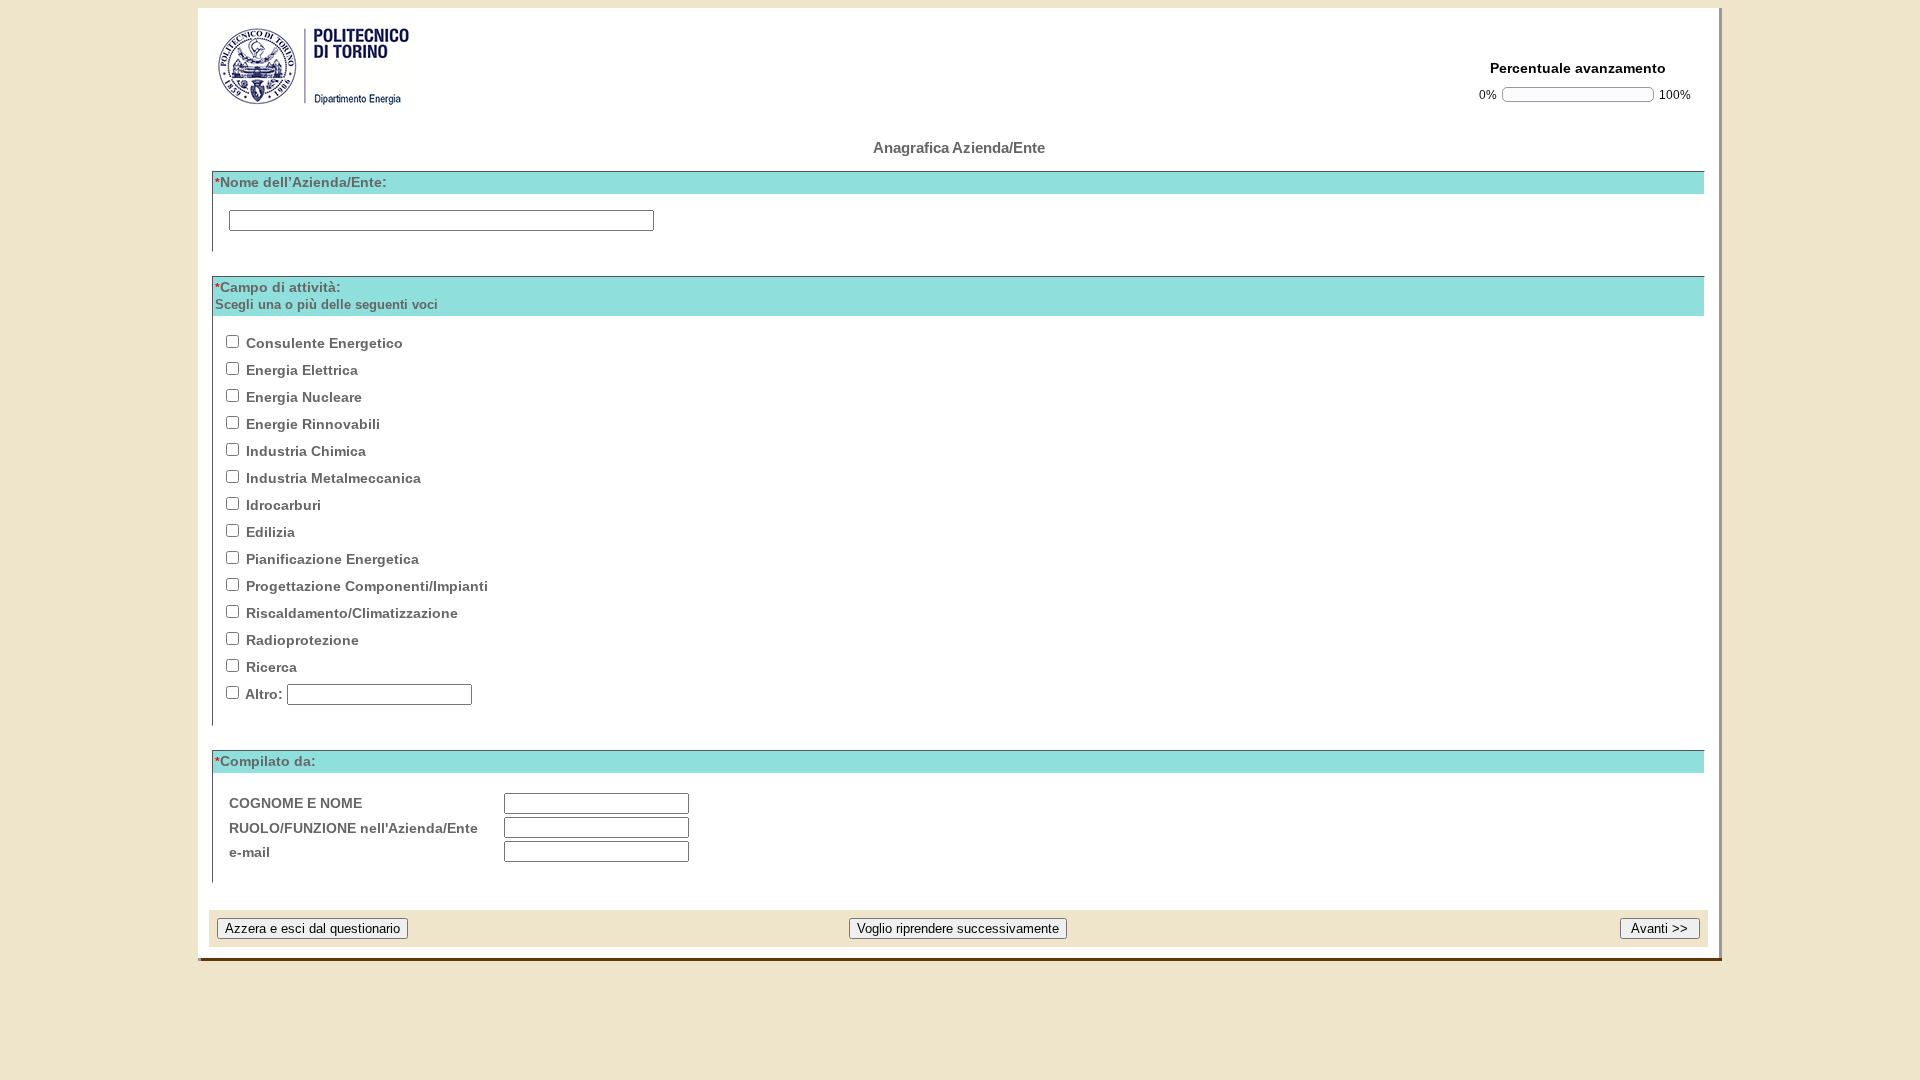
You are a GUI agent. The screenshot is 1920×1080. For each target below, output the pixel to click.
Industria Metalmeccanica (333, 478)
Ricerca (271, 667)
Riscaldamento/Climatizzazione (352, 613)
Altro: (264, 694)
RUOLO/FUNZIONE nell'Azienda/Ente (353, 828)
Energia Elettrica (302, 370)
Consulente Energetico (324, 343)
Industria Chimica (306, 451)
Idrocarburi (283, 505)
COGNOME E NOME (295, 803)
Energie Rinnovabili (313, 424)
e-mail (249, 852)
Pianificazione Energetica (332, 559)
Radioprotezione (302, 640)
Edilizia (270, 532)
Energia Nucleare (304, 397)
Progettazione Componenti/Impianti (367, 586)
